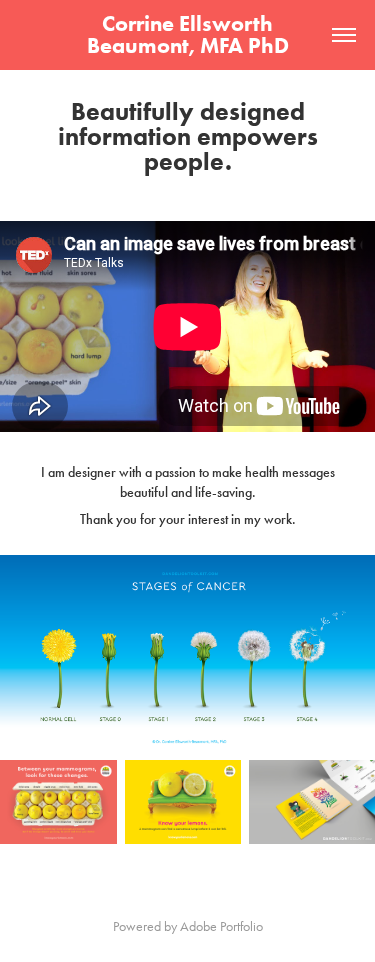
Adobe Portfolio (221, 926)
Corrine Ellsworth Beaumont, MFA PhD (188, 34)
